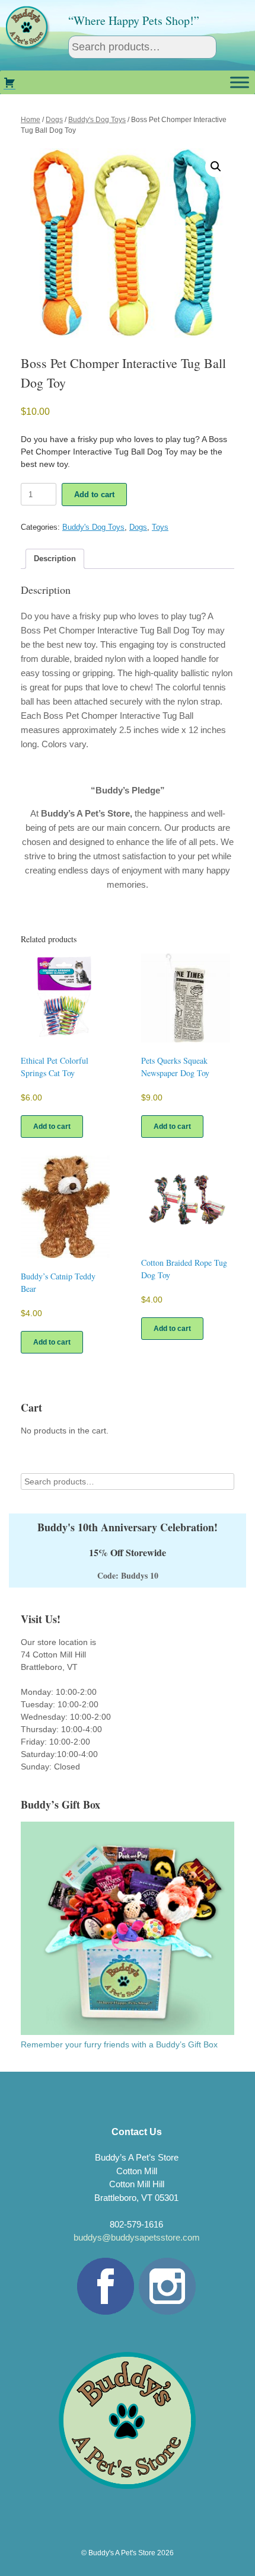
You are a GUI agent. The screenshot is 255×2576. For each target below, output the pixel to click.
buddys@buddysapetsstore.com (137, 2237)
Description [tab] (55, 559)
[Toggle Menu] (240, 82)
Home (31, 120)
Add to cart (94, 495)
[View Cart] (9, 82)
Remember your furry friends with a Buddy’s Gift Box (119, 2044)
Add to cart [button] (52, 1127)
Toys (160, 527)
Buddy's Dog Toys (97, 120)
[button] (216, 167)
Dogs (54, 120)
